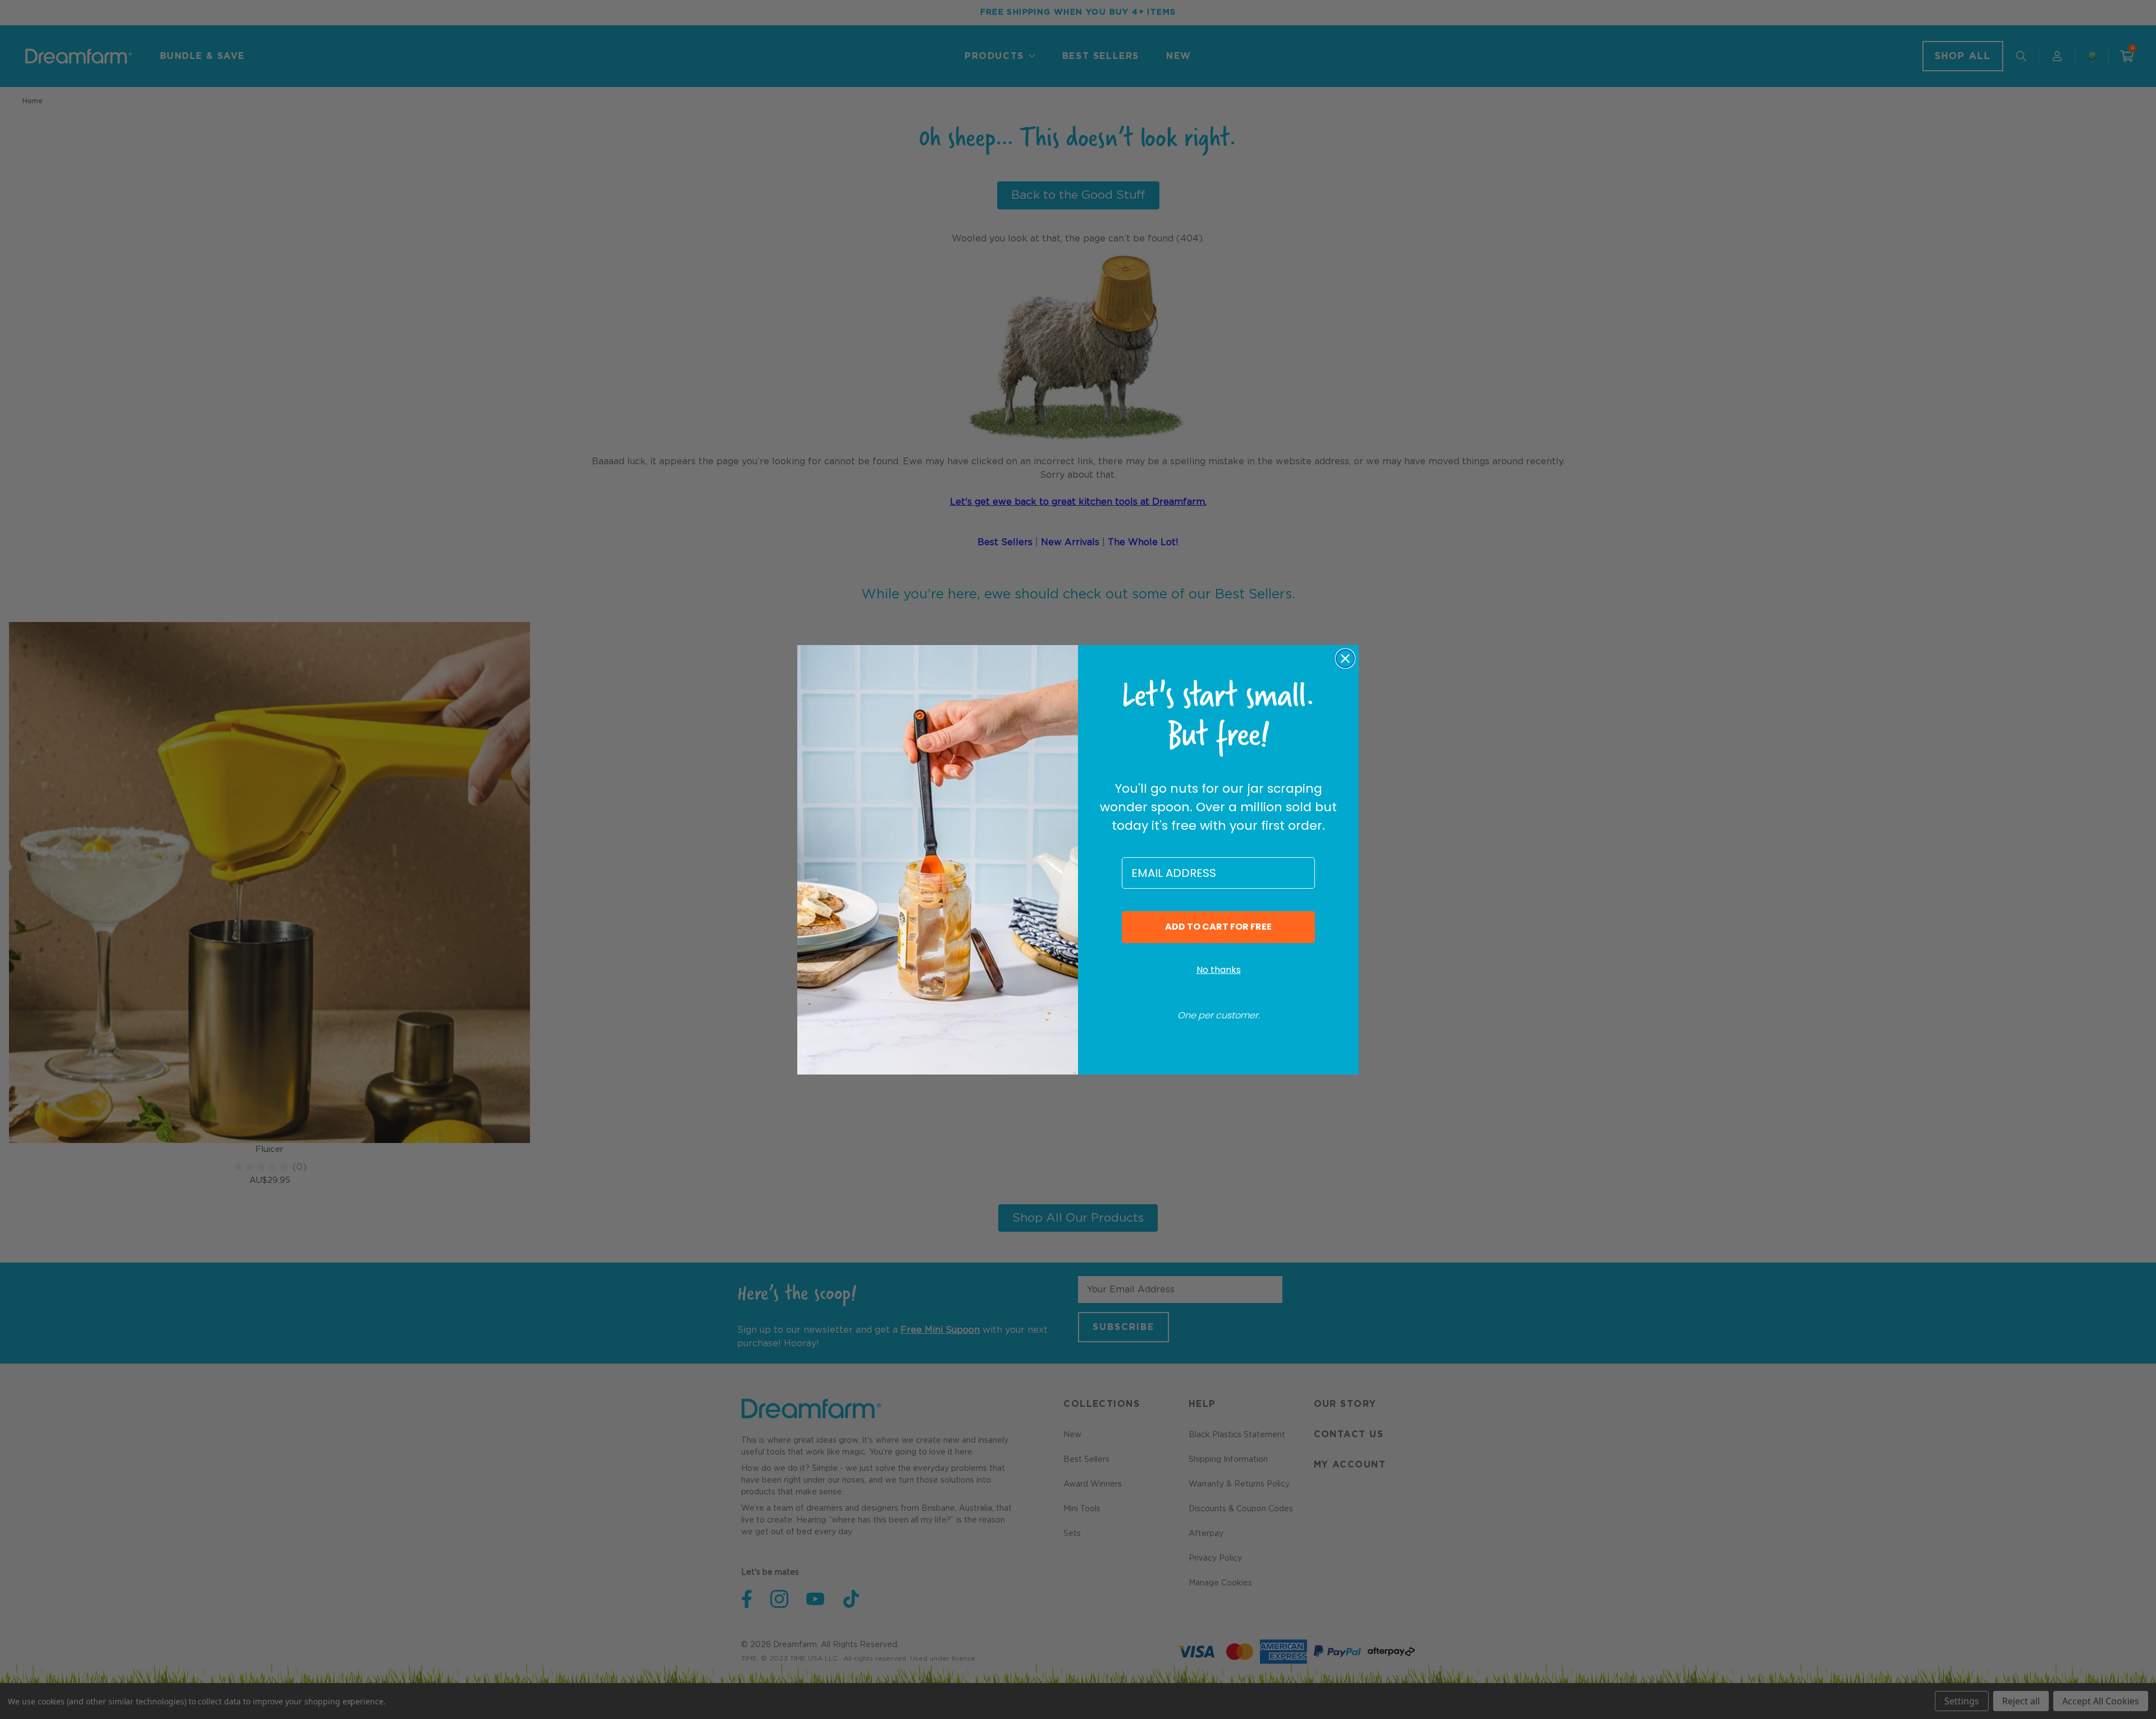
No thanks (1219, 970)
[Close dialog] (1345, 659)
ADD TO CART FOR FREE (1218, 927)
